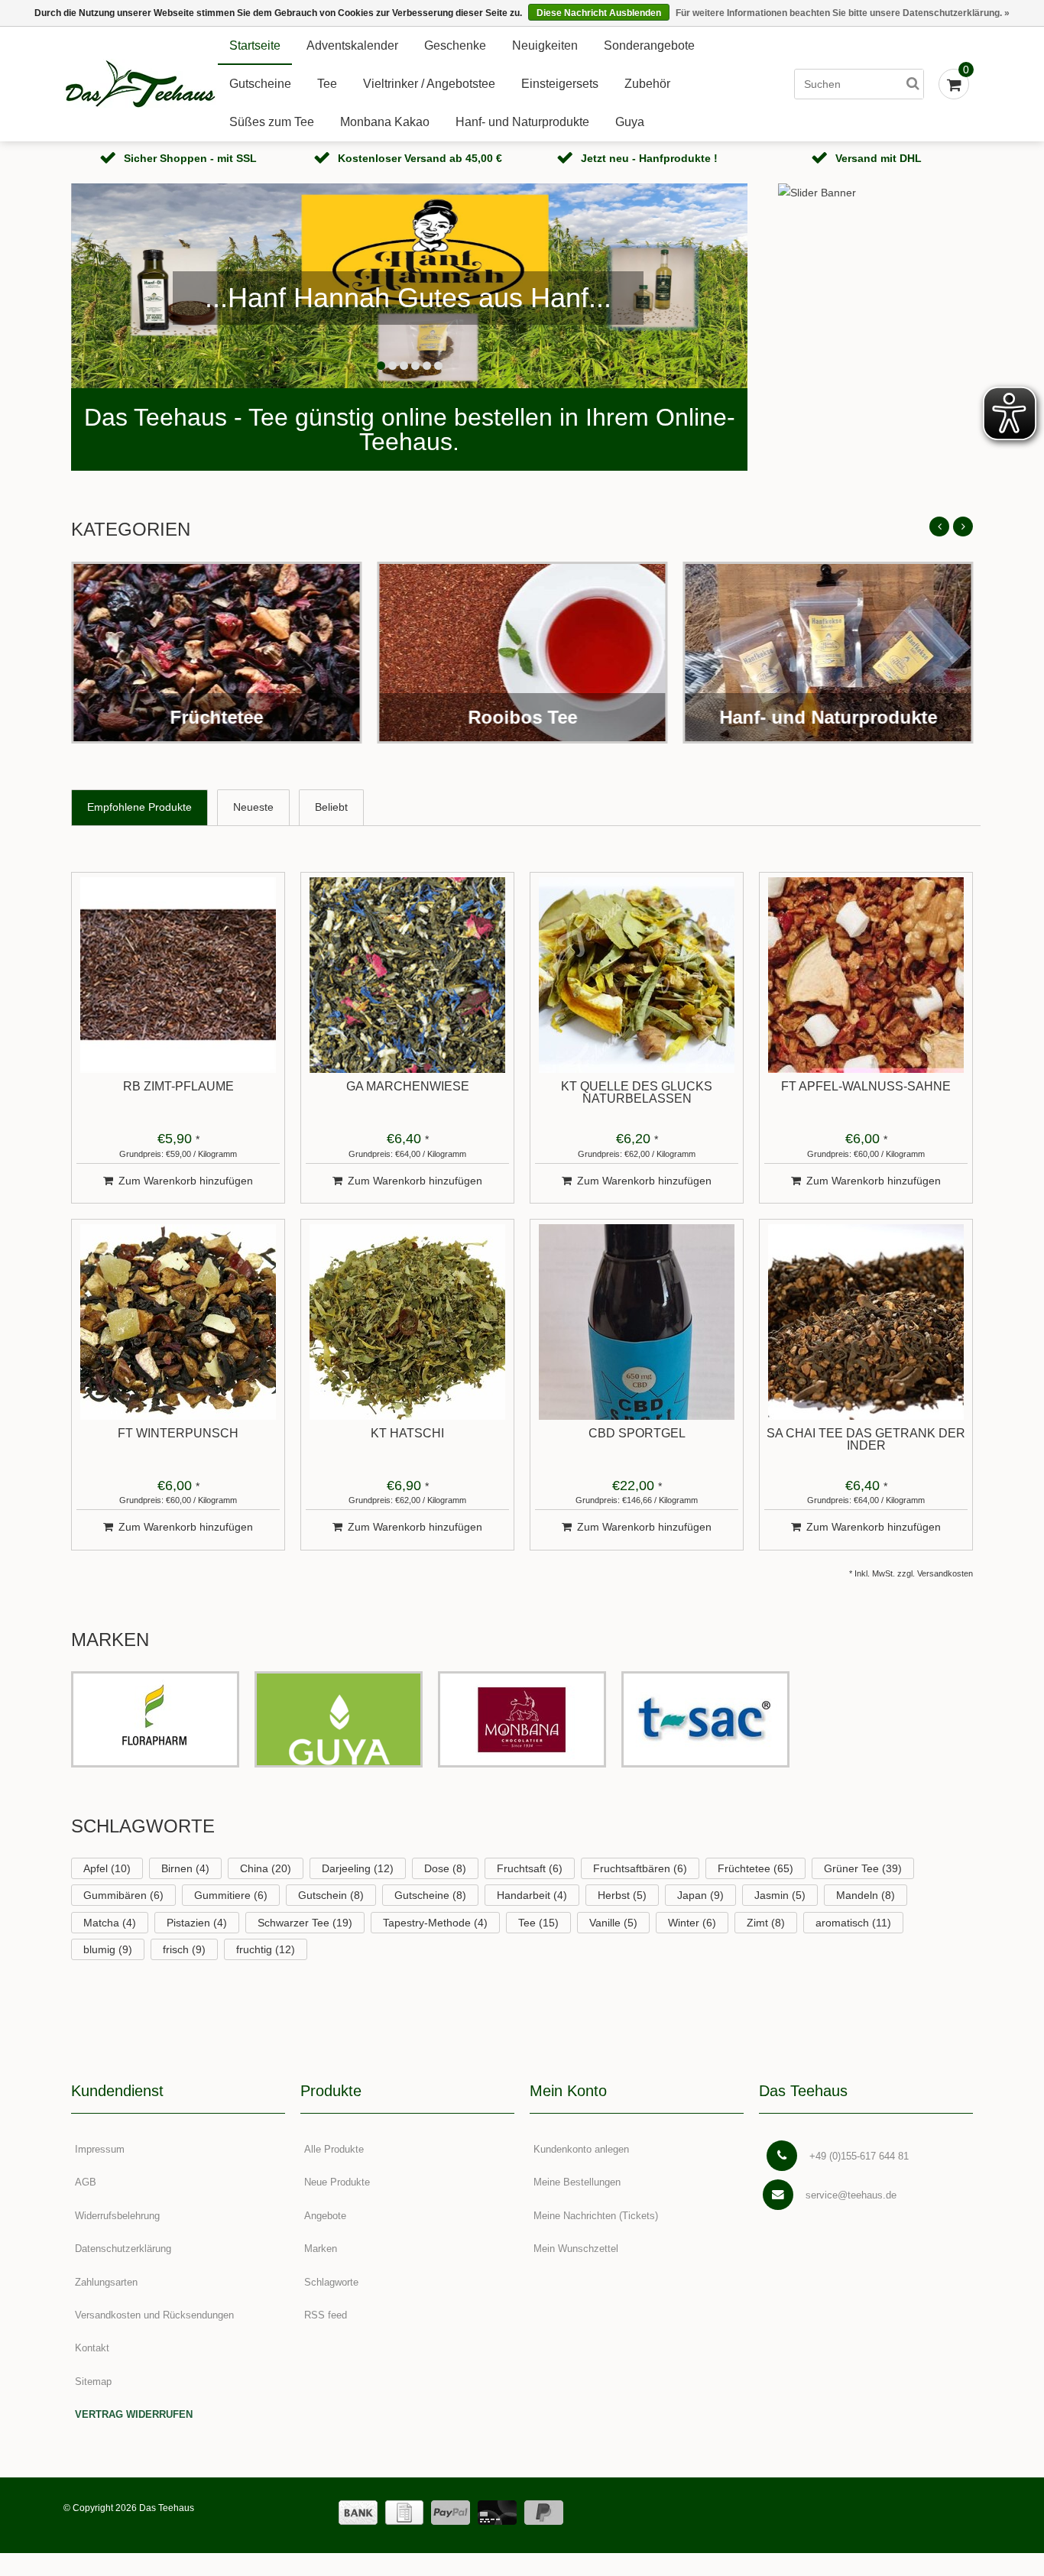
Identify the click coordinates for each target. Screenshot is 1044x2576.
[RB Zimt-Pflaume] (178, 975)
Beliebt (331, 807)
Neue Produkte (337, 2182)
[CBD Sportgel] (637, 1322)
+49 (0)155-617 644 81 (859, 2156)
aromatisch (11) (853, 1923)
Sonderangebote (649, 45)
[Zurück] (939, 527)
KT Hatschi (407, 1434)
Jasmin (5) (780, 1895)
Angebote (325, 2216)
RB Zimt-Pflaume (178, 1087)
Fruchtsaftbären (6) (640, 1868)
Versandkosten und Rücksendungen (154, 2315)
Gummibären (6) (123, 1895)
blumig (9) (108, 1949)
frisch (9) (184, 1949)
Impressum (100, 2149)
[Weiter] (963, 527)
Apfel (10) (107, 1868)
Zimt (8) (766, 1923)
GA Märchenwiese (408, 1087)
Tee (327, 84)
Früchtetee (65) (755, 1868)
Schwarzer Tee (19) (305, 1923)
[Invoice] (404, 2513)
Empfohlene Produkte (139, 807)
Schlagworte (331, 2282)
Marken (321, 2249)
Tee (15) (538, 1923)
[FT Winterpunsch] (178, 1322)
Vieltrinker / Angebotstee (429, 84)
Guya (630, 122)
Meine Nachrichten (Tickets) (596, 2216)
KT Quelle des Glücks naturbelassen (637, 1093)
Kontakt (92, 2348)
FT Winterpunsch (178, 1434)
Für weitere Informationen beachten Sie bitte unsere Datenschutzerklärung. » (843, 13)
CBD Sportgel (637, 1434)
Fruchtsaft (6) (530, 1868)
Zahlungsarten (106, 2282)
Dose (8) (445, 1868)
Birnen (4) (185, 1868)
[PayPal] (451, 2513)
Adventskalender (352, 45)
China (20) (266, 1868)
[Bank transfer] (358, 2513)
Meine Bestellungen (577, 2182)
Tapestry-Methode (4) (435, 1923)
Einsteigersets (560, 84)
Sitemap (93, 2382)
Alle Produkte (334, 2149)
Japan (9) (700, 1895)
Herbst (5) (622, 1895)
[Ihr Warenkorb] (954, 84)
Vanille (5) (613, 1923)
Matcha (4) (110, 1923)
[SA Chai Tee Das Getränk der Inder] (866, 1322)
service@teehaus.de (851, 2195)
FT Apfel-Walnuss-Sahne (866, 1087)
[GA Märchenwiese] (407, 975)
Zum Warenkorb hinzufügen (186, 1181)
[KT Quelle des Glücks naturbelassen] (637, 975)
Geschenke (455, 45)
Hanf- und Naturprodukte (522, 122)
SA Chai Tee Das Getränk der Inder (866, 1440)
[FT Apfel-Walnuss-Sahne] (866, 975)
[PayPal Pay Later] (544, 2513)
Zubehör (647, 84)
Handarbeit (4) (532, 1895)
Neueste (253, 807)
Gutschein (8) (331, 1895)
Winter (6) (692, 1923)
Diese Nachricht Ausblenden (599, 13)
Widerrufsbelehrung (117, 2216)
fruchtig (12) (266, 1949)
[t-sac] (705, 1719)
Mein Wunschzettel (576, 2249)
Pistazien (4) (197, 1923)
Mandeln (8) (866, 1895)
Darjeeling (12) (358, 1868)
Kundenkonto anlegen (581, 2149)
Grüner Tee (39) (863, 1868)
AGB (86, 2182)
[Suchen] (913, 84)
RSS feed (326, 2315)
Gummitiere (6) (231, 1895)
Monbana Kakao (385, 122)
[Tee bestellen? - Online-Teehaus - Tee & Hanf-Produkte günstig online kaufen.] (140, 84)
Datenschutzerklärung (123, 2249)
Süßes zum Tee (272, 122)
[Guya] (339, 1719)
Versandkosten (945, 1573)
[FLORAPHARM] (155, 1719)
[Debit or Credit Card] (497, 2513)
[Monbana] (522, 1719)
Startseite (255, 45)
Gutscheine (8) (430, 1895)
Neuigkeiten (545, 45)
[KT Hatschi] (407, 1322)
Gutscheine (260, 84)
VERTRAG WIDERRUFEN (134, 2414)
